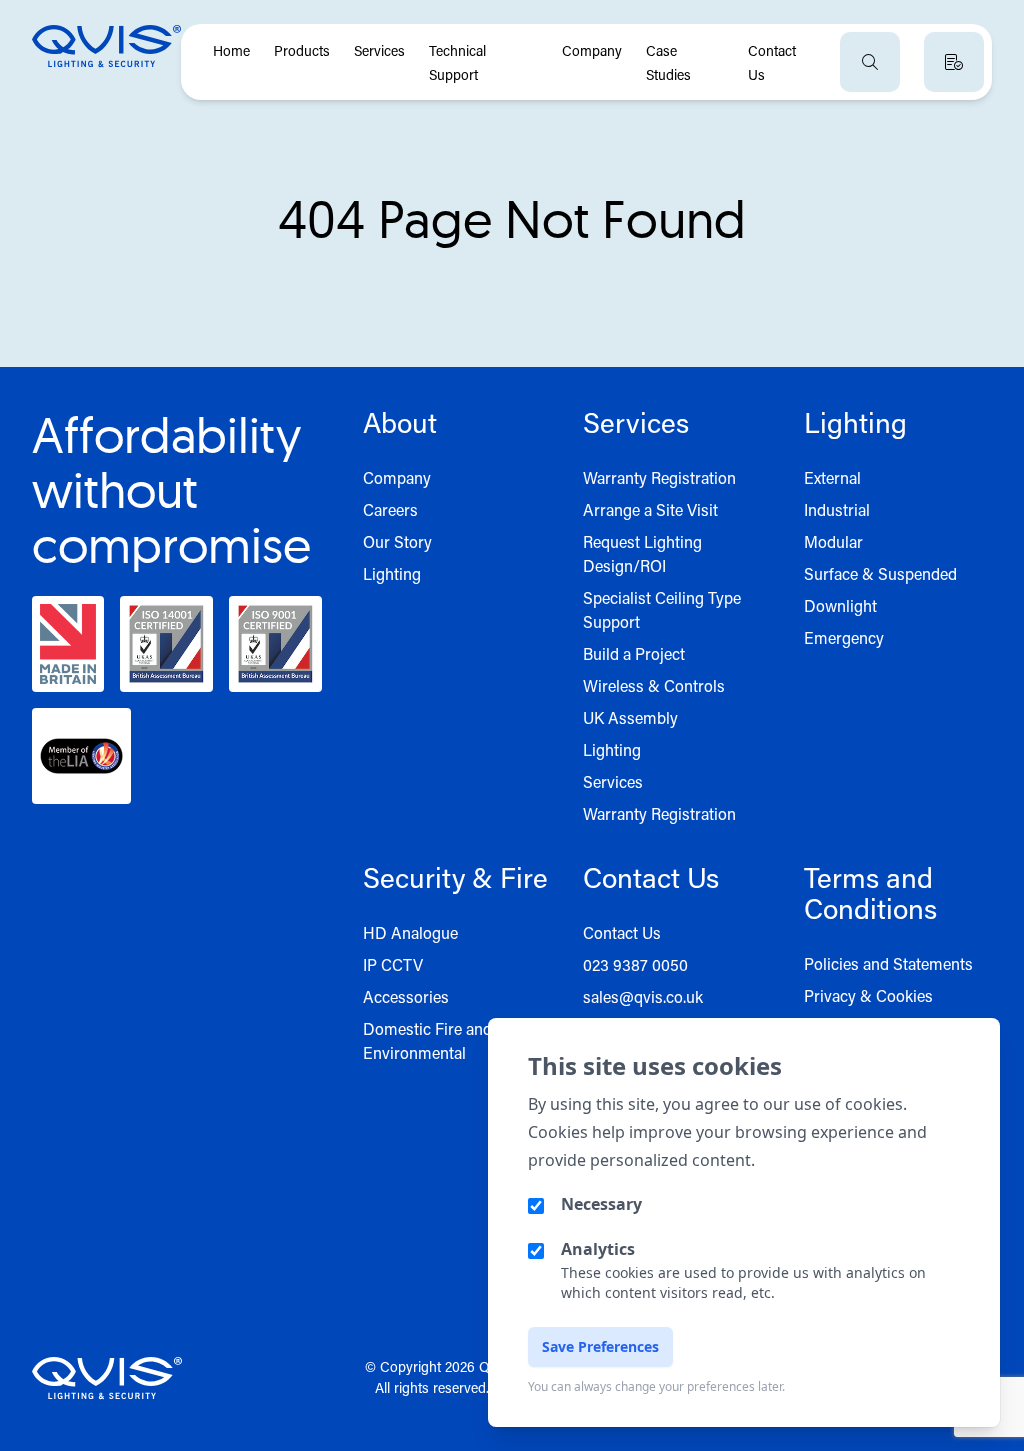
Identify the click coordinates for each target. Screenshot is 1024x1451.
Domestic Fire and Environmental (427, 1040)
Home (231, 50)
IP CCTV (393, 964)
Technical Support (457, 62)
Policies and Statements (888, 963)
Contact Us (772, 62)
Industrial (837, 509)
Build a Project (634, 653)
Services (379, 50)
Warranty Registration (659, 477)
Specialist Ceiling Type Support (662, 609)
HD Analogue (410, 932)
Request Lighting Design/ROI (642, 553)
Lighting (392, 573)
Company (592, 50)
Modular (833, 541)
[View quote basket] (954, 62)
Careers (390, 509)
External (832, 477)
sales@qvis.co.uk (643, 996)
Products (302, 50)
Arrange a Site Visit (650, 509)
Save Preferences (600, 1346)
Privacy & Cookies (868, 995)
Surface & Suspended (880, 573)
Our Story (397, 541)
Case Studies (668, 62)
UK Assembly (630, 717)
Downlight (840, 605)
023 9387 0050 (635, 964)
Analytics (598, 1249)
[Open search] (870, 62)
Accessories (406, 996)
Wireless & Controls (654, 685)
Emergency (844, 637)
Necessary (601, 1204)
